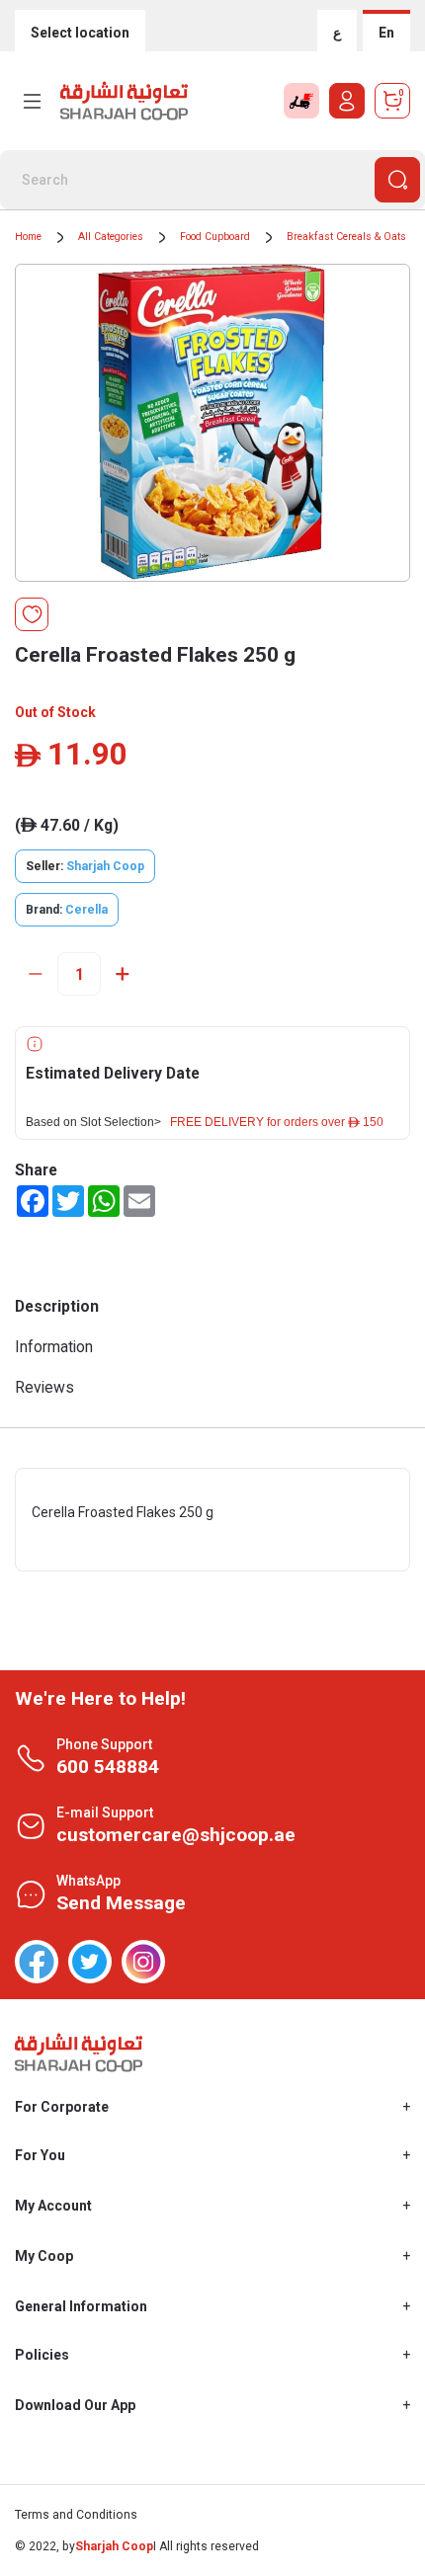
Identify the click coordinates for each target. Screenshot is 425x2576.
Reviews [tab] (44, 1387)
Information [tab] (54, 1347)
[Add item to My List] (32, 614)
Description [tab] (57, 1306)
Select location (80, 33)
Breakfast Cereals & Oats (346, 237)
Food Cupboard (215, 237)
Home (28, 237)
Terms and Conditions (76, 2515)
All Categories (111, 237)
